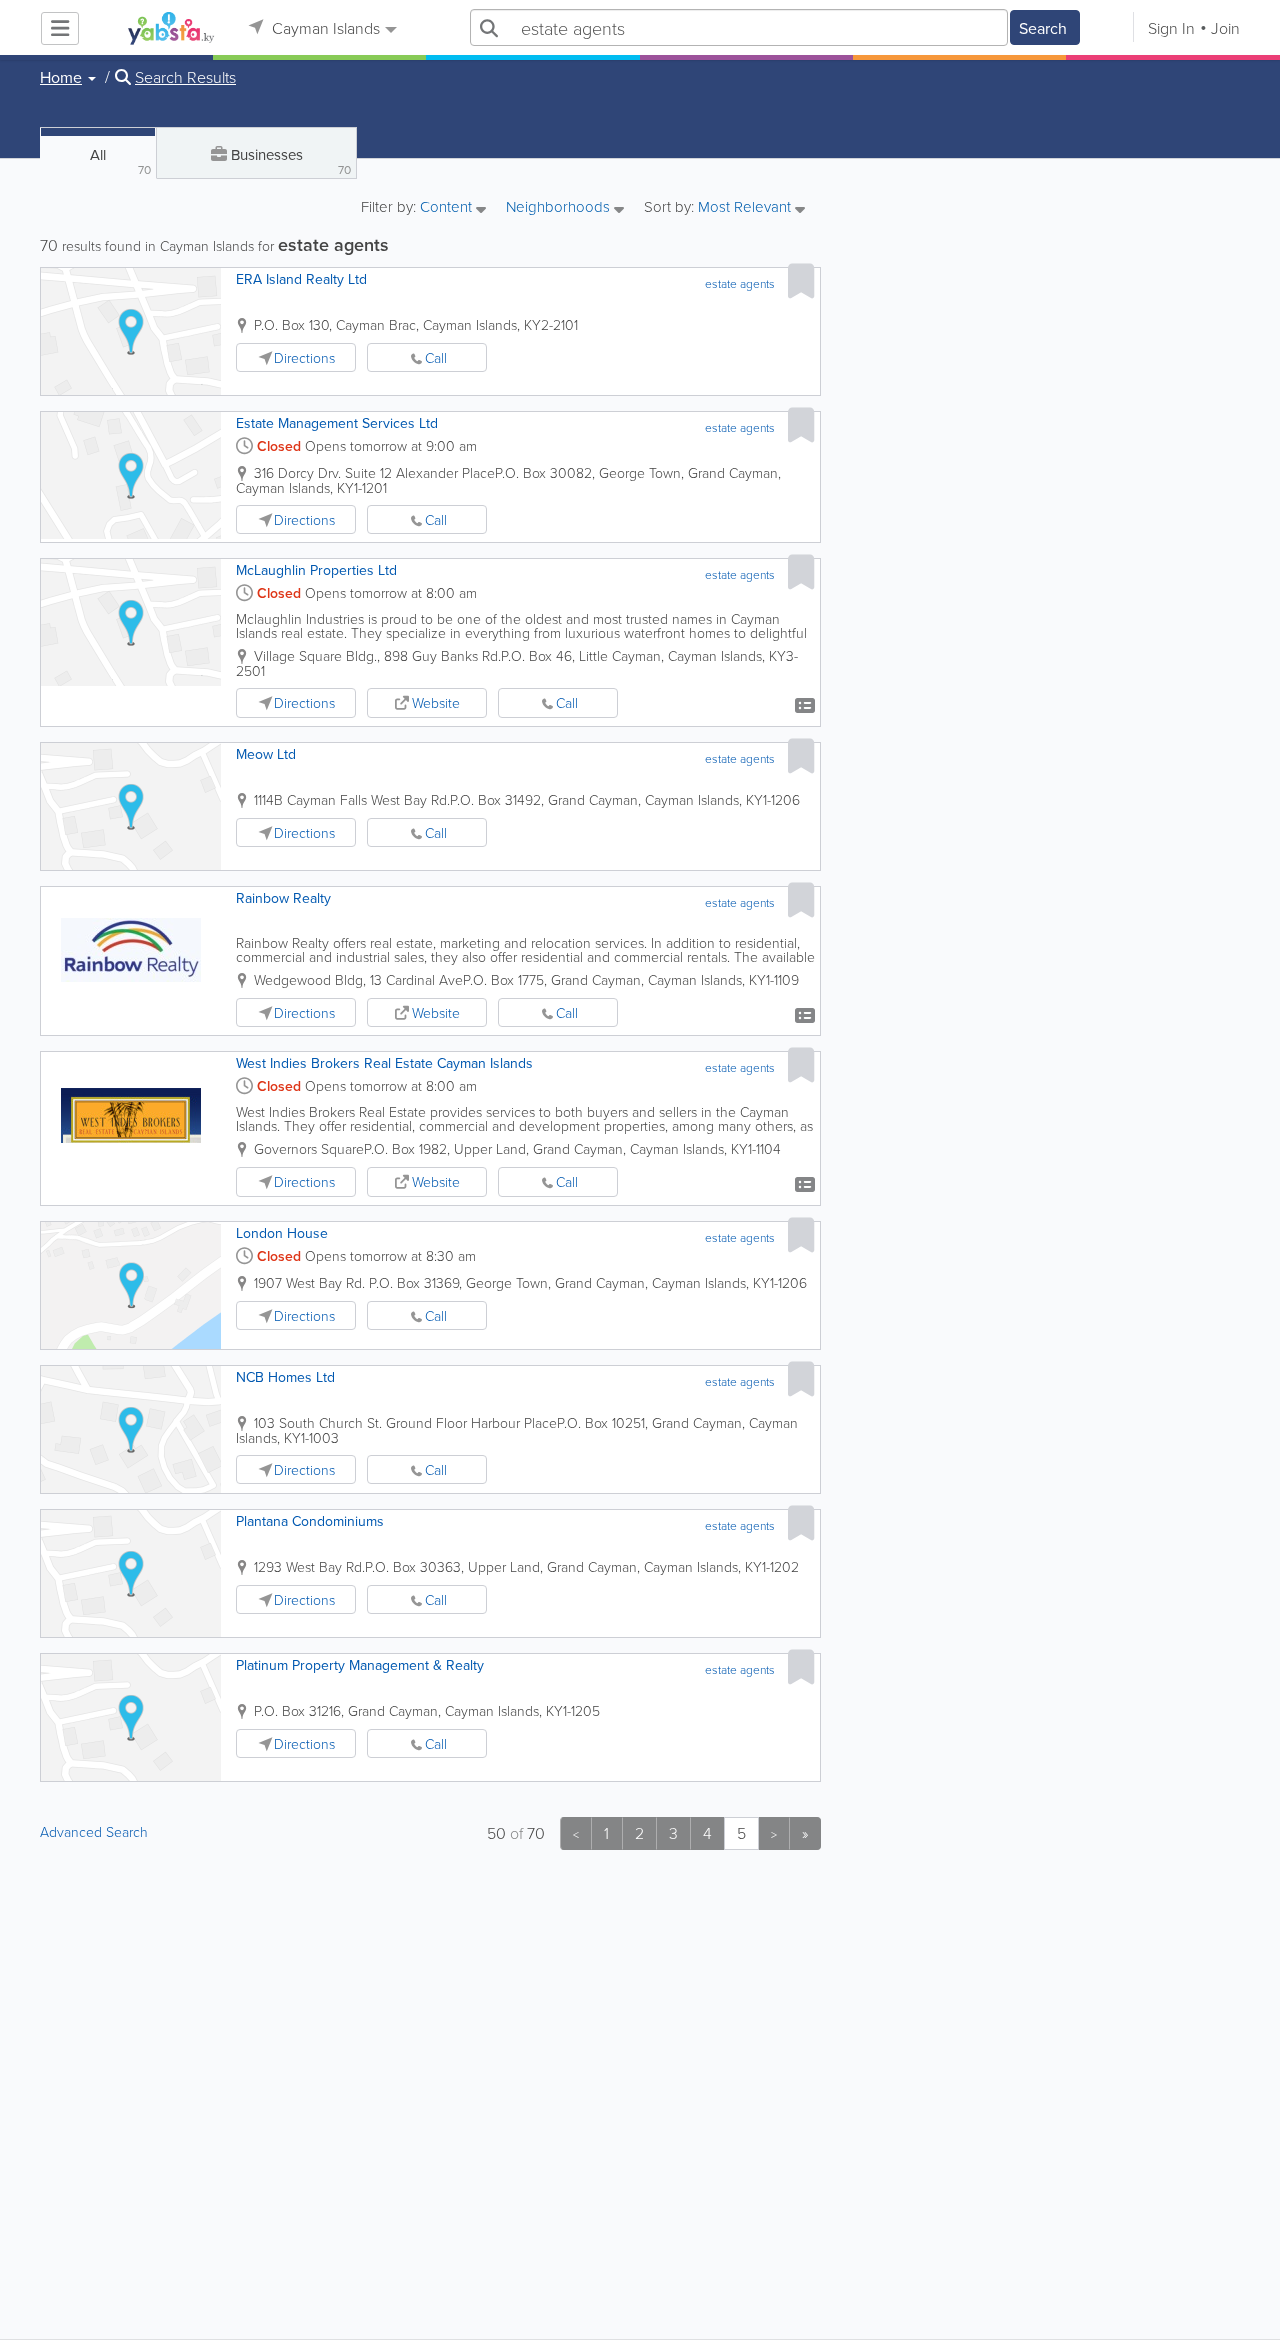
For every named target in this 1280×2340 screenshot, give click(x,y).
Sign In (1171, 28)
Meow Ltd (266, 754)
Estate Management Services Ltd (337, 423)
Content (448, 208)
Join (1225, 28)
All (120, 161)
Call (436, 357)
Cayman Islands (324, 28)
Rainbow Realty (283, 898)
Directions (304, 357)
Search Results (185, 77)
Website (436, 702)
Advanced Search (94, 1831)
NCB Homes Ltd (285, 1377)
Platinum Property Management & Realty (360, 1665)
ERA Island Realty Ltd (301, 279)
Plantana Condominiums (310, 1521)
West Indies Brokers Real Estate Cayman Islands (384, 1063)
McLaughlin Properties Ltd (316, 570)
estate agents (740, 283)
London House (282, 1233)
